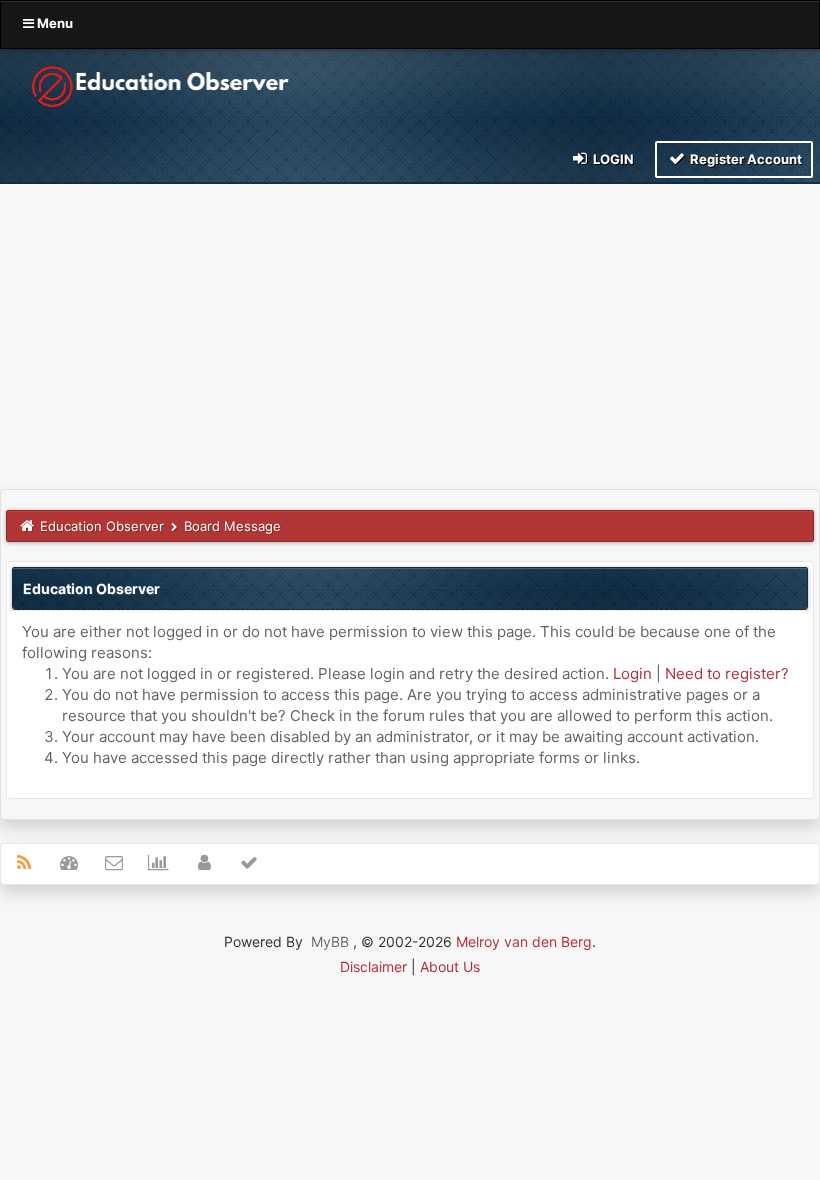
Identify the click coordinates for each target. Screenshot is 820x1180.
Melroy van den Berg (524, 941)
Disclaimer (373, 966)
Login (612, 159)
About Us (450, 966)
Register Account (744, 159)
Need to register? (727, 673)
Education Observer (102, 526)
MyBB (330, 941)
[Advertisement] (410, 339)
